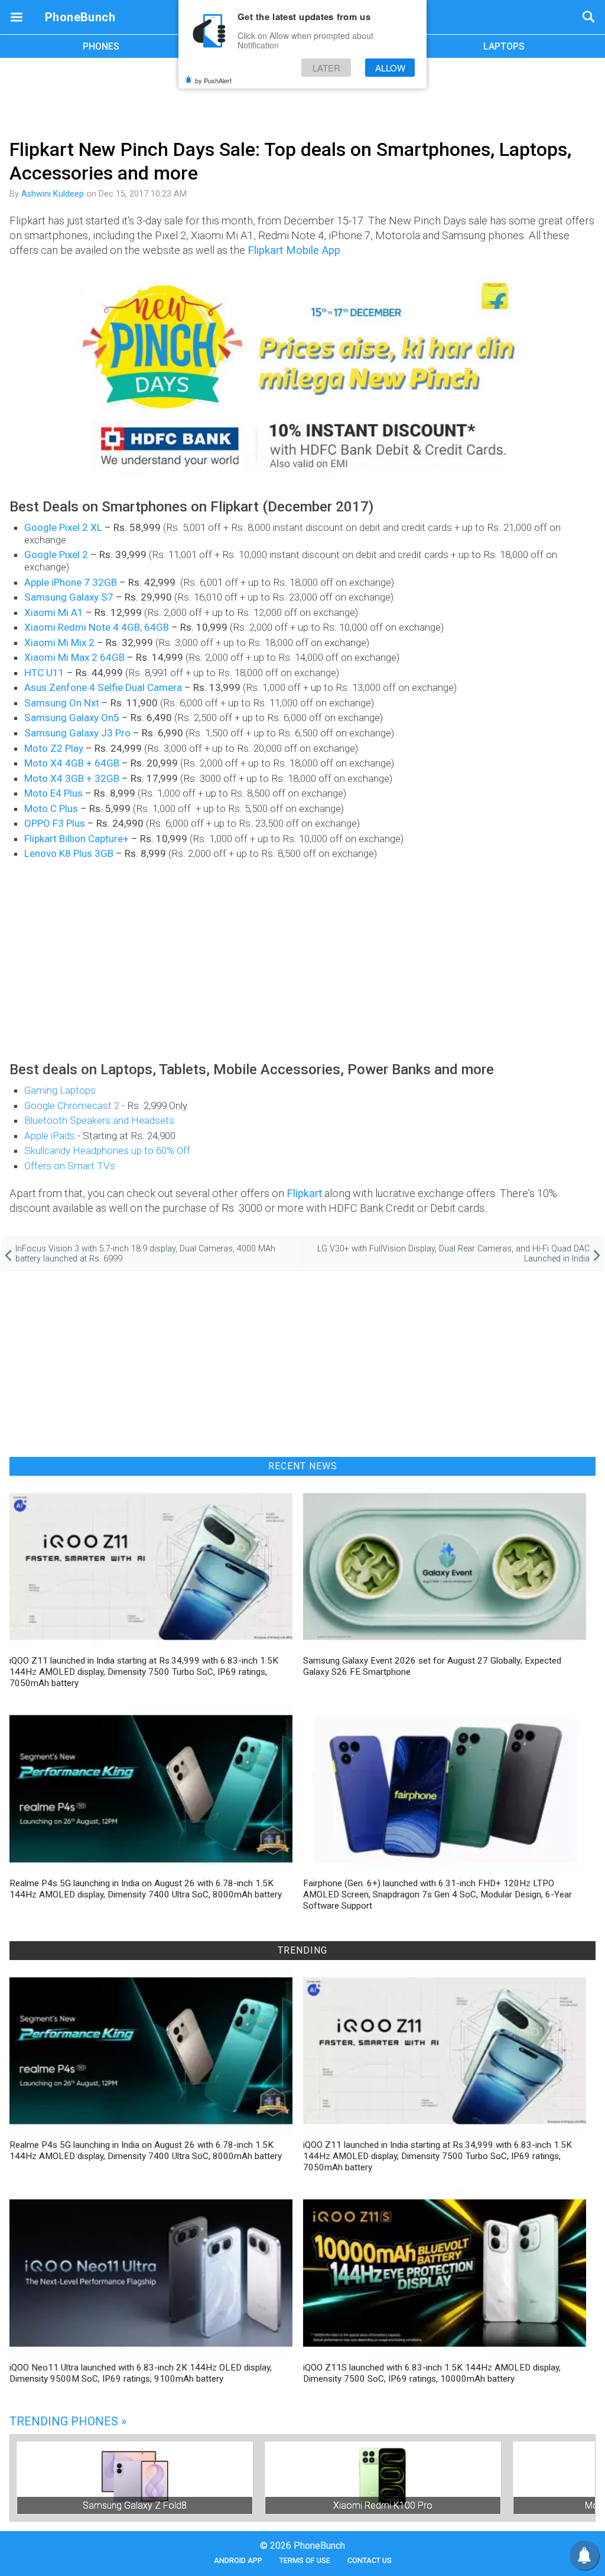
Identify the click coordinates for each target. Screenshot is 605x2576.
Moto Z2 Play (54, 748)
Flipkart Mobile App (294, 250)
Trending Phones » (68, 2421)
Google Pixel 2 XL (63, 527)
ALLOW (390, 68)
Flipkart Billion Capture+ (77, 839)
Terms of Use (305, 2560)
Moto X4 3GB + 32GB (72, 778)
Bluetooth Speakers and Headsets (99, 1120)
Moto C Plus (51, 808)
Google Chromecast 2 (72, 1106)
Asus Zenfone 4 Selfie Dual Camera (103, 687)
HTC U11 (44, 673)
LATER (326, 68)
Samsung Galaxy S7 (69, 597)
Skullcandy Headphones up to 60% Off (107, 1150)
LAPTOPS (504, 46)
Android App (238, 2560)
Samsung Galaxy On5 (72, 718)
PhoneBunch (80, 17)
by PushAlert (213, 80)
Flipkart (304, 1193)
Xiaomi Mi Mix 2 (59, 643)
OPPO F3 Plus (55, 823)
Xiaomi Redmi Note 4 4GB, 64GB (97, 627)
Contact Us (370, 2560)
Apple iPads (50, 1136)
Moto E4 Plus (53, 793)
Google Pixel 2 (56, 555)
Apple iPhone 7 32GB (71, 582)
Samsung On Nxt (62, 703)
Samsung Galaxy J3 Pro (77, 733)
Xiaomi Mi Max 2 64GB (74, 657)
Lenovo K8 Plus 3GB (69, 853)
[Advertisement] (302, 96)
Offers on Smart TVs (70, 1166)
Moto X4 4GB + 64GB (72, 763)
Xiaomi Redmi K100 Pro (383, 2505)
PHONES (101, 46)
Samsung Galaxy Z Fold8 (135, 2505)
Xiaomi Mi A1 (54, 612)
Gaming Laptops (60, 1090)
